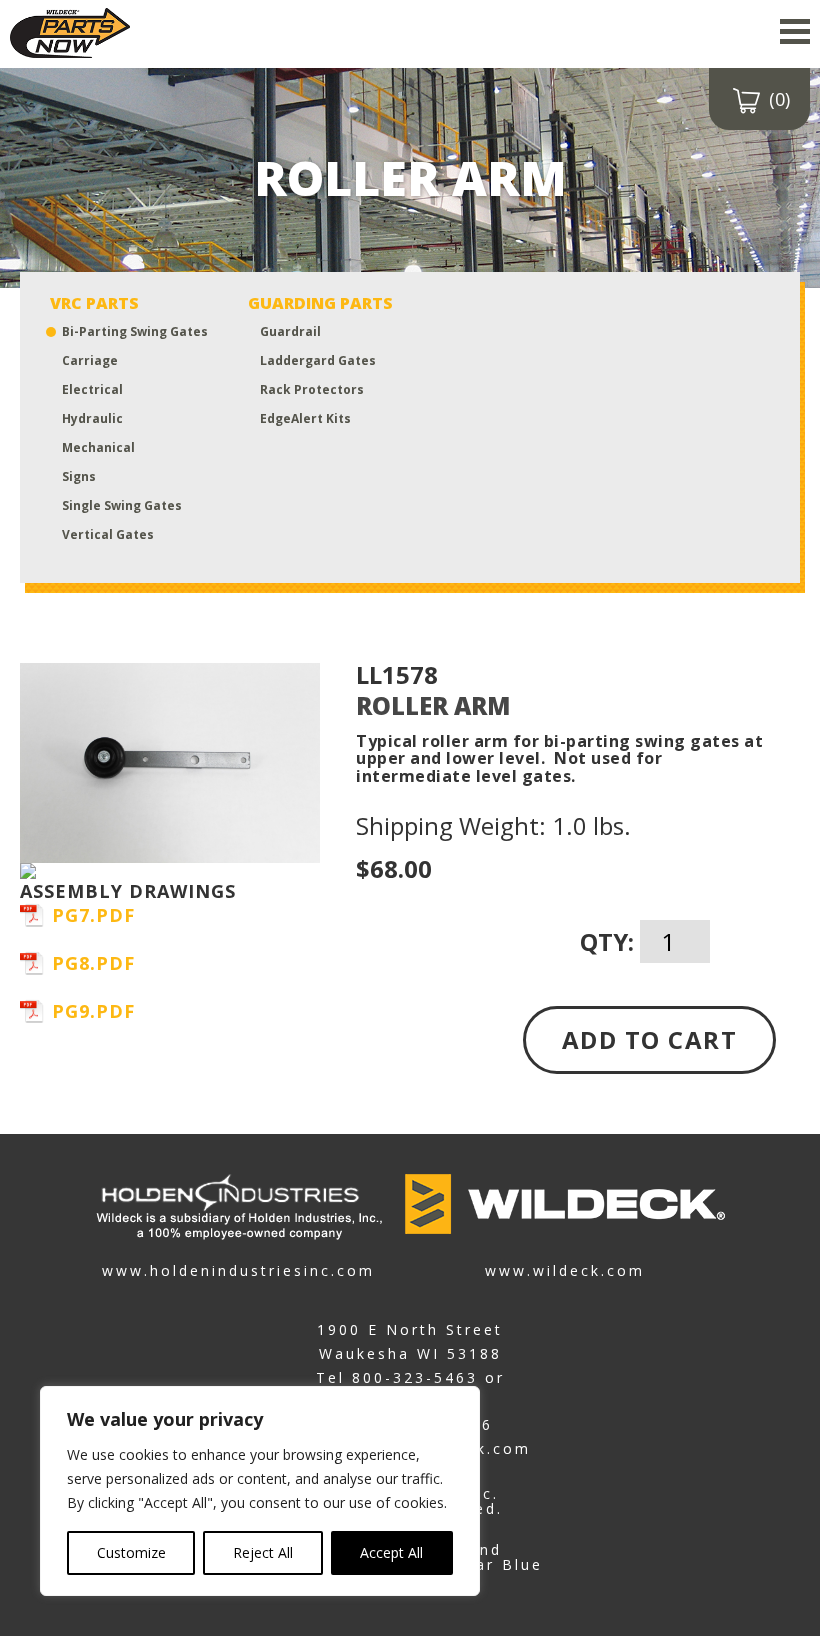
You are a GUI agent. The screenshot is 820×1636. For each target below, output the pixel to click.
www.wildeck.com (565, 1269)
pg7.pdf (93, 915)
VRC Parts (94, 303)
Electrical (92, 389)
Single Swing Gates (122, 505)
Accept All (391, 1552)
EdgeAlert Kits (305, 418)
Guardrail (290, 331)
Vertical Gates (108, 534)
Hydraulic (92, 418)
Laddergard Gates (318, 360)
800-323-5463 (415, 1377)
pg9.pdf (93, 1011)
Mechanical (98, 447)
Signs (79, 476)
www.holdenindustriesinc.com (238, 1269)
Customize (131, 1552)
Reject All (263, 1552)
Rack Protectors (312, 389)
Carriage (90, 360)
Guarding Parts (320, 303)
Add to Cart (650, 1039)
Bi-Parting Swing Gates (135, 331)
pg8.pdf (93, 963)
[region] (260, 1491)
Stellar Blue (488, 1564)
